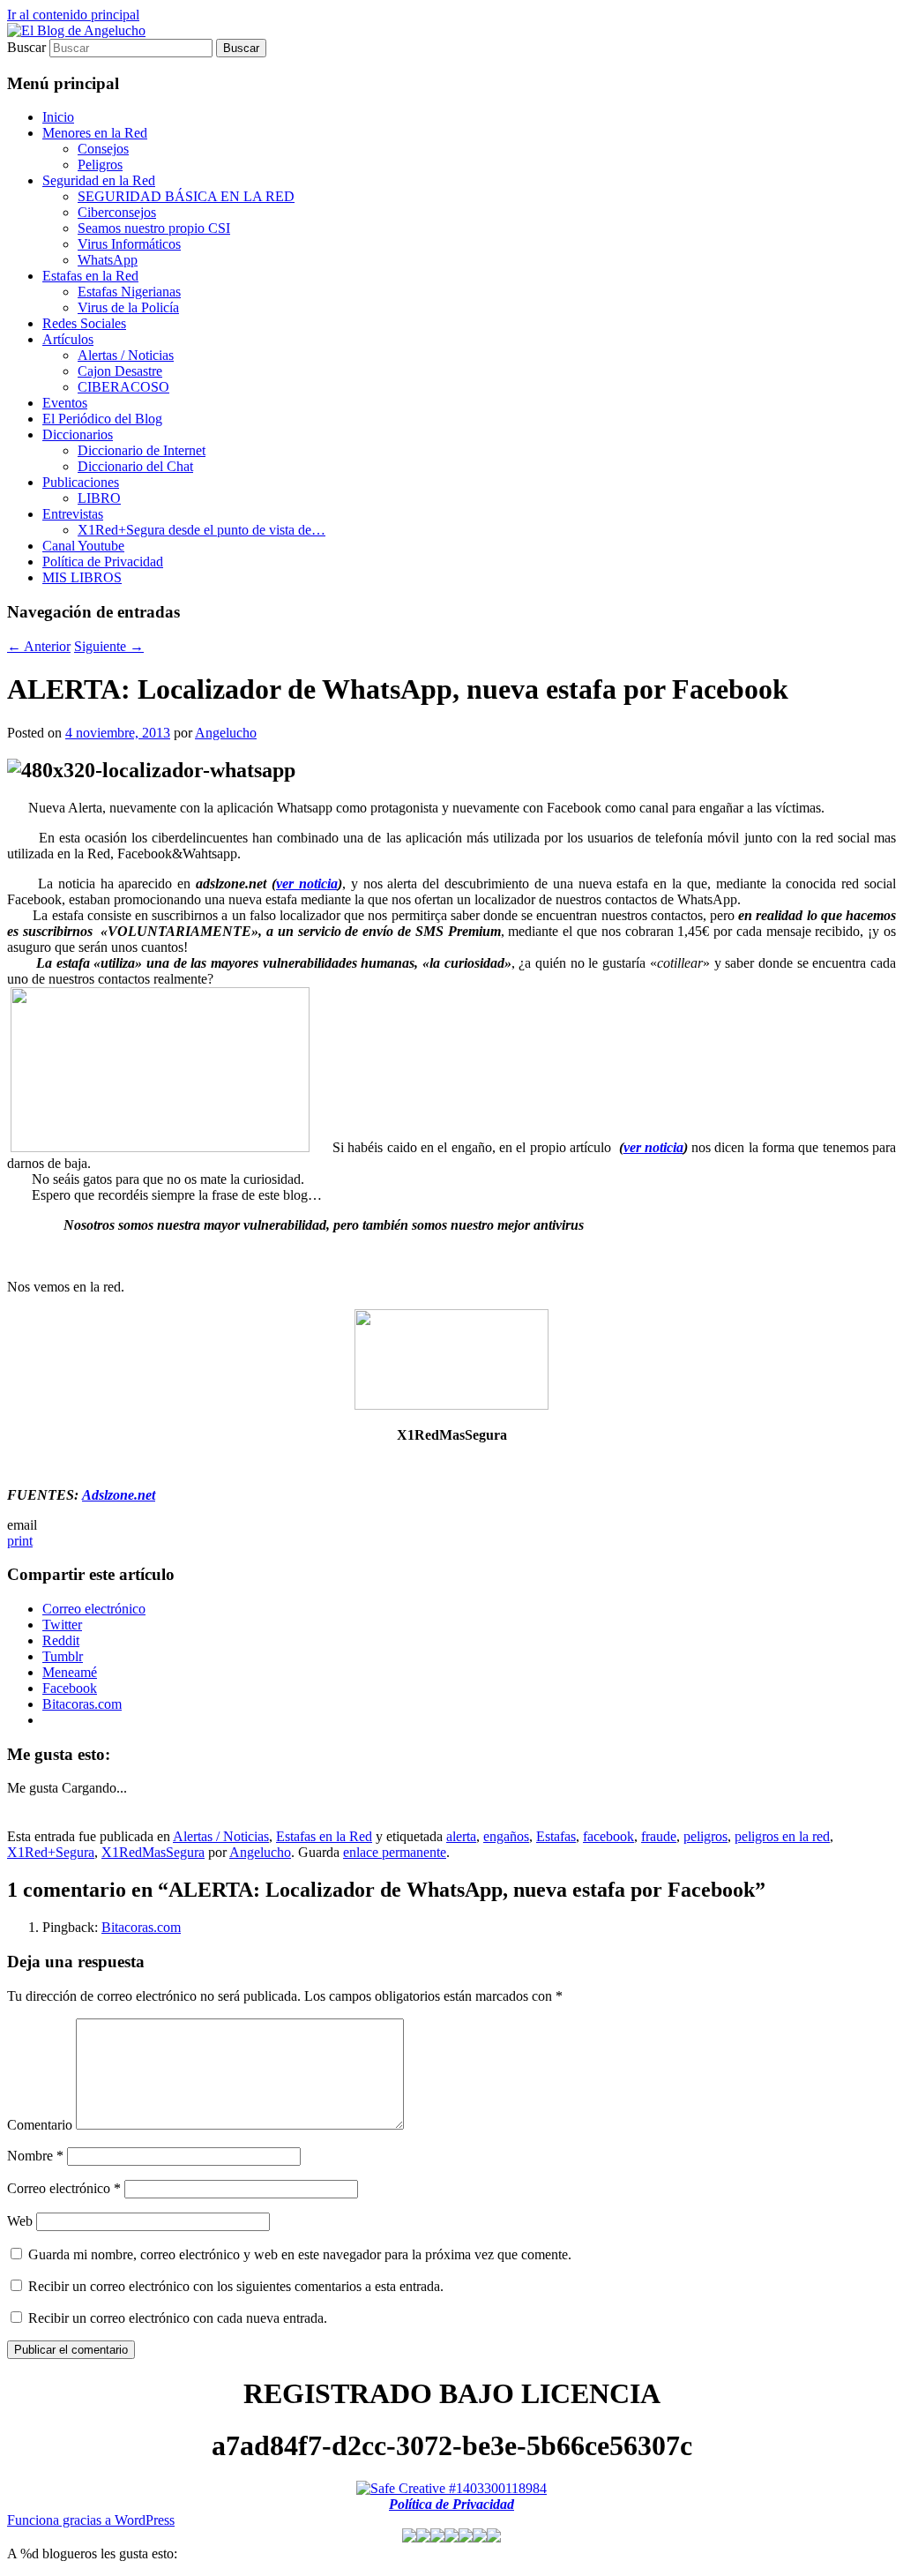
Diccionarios (78, 434)
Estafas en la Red (90, 276)
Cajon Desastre (120, 371)
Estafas (556, 1836)
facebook (608, 1836)
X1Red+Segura (51, 1852)
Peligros (100, 165)
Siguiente (109, 646)
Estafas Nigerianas (129, 292)
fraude (659, 1836)
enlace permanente (395, 1852)
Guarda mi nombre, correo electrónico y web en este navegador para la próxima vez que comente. (300, 2254)
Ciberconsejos (117, 212)
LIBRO (99, 498)
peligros (705, 1836)
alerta (461, 1836)
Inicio (58, 117)
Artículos (68, 339)
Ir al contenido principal (73, 15)
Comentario (40, 2125)
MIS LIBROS (82, 577)
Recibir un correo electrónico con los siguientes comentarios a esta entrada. (236, 2286)
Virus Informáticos (129, 244)
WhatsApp (108, 260)
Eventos (65, 403)
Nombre (35, 2156)
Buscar (26, 47)
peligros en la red (782, 1836)
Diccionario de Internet (142, 450)
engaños (506, 1836)
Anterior (39, 646)
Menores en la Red (95, 133)
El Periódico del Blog (102, 419)
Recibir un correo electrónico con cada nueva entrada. (178, 2318)
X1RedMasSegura (153, 1852)
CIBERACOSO (123, 387)
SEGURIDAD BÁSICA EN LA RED (186, 196)
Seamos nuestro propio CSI (154, 228)
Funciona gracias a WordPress (91, 2520)
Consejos (103, 149)
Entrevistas (73, 514)
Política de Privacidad (103, 562)
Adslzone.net (119, 1495)
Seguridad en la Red (99, 180)
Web (20, 2221)
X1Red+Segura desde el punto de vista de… (201, 530)
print (20, 1541)
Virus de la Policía (128, 307)
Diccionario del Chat (135, 466)
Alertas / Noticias (126, 355)
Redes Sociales (84, 323)
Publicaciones (81, 482)
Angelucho (226, 733)
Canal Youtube (83, 546)
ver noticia (307, 884)
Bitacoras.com (141, 1927)
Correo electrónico (64, 2188)
